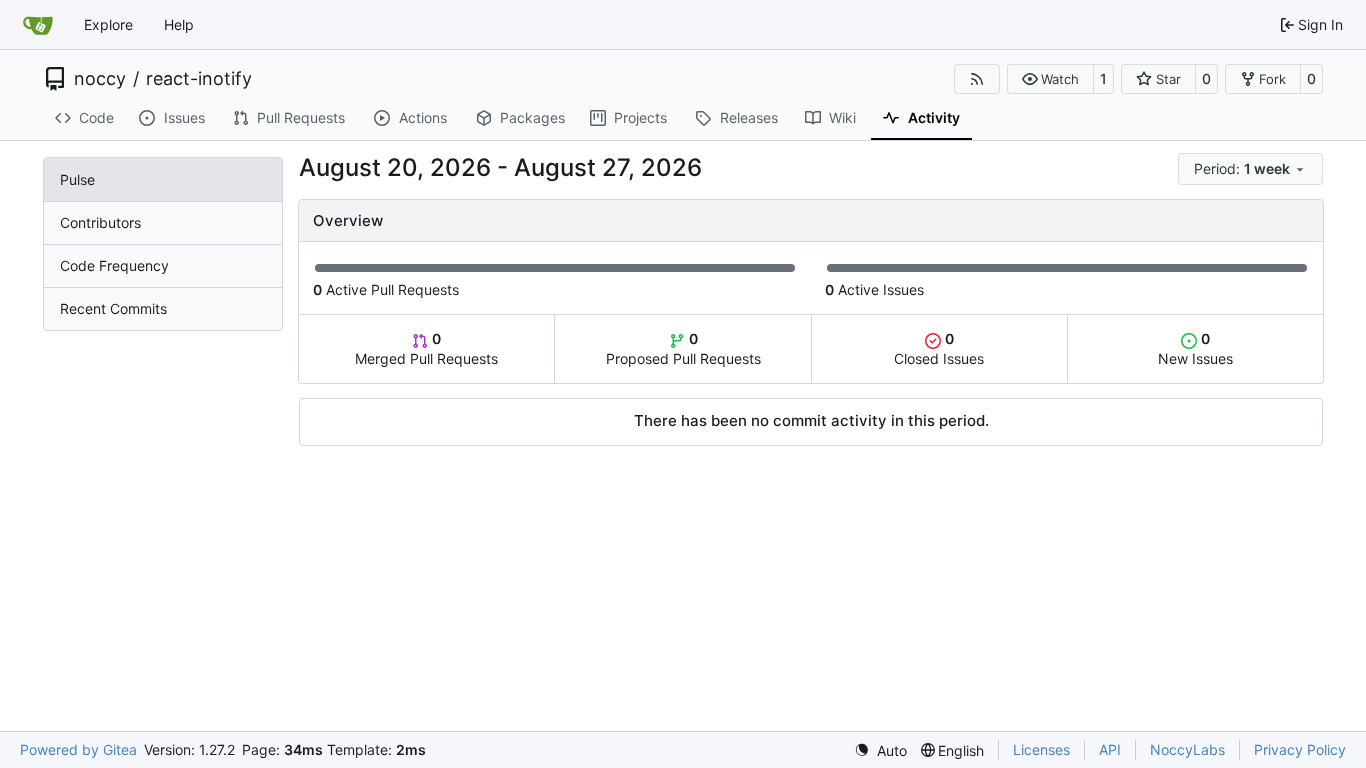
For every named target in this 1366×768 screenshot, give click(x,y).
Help (179, 24)
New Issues (1195, 348)
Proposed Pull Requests (683, 348)
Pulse (77, 179)
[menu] (1250, 169)
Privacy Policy (1300, 749)
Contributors (100, 222)
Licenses (1041, 749)
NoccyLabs (1187, 749)
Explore (108, 24)
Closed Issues (939, 348)
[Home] (38, 25)
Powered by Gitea (78, 749)
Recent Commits (113, 308)
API (1110, 749)
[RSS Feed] (977, 79)
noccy (100, 79)
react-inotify (199, 79)
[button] (1050, 79)
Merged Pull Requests (426, 348)
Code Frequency (114, 265)
